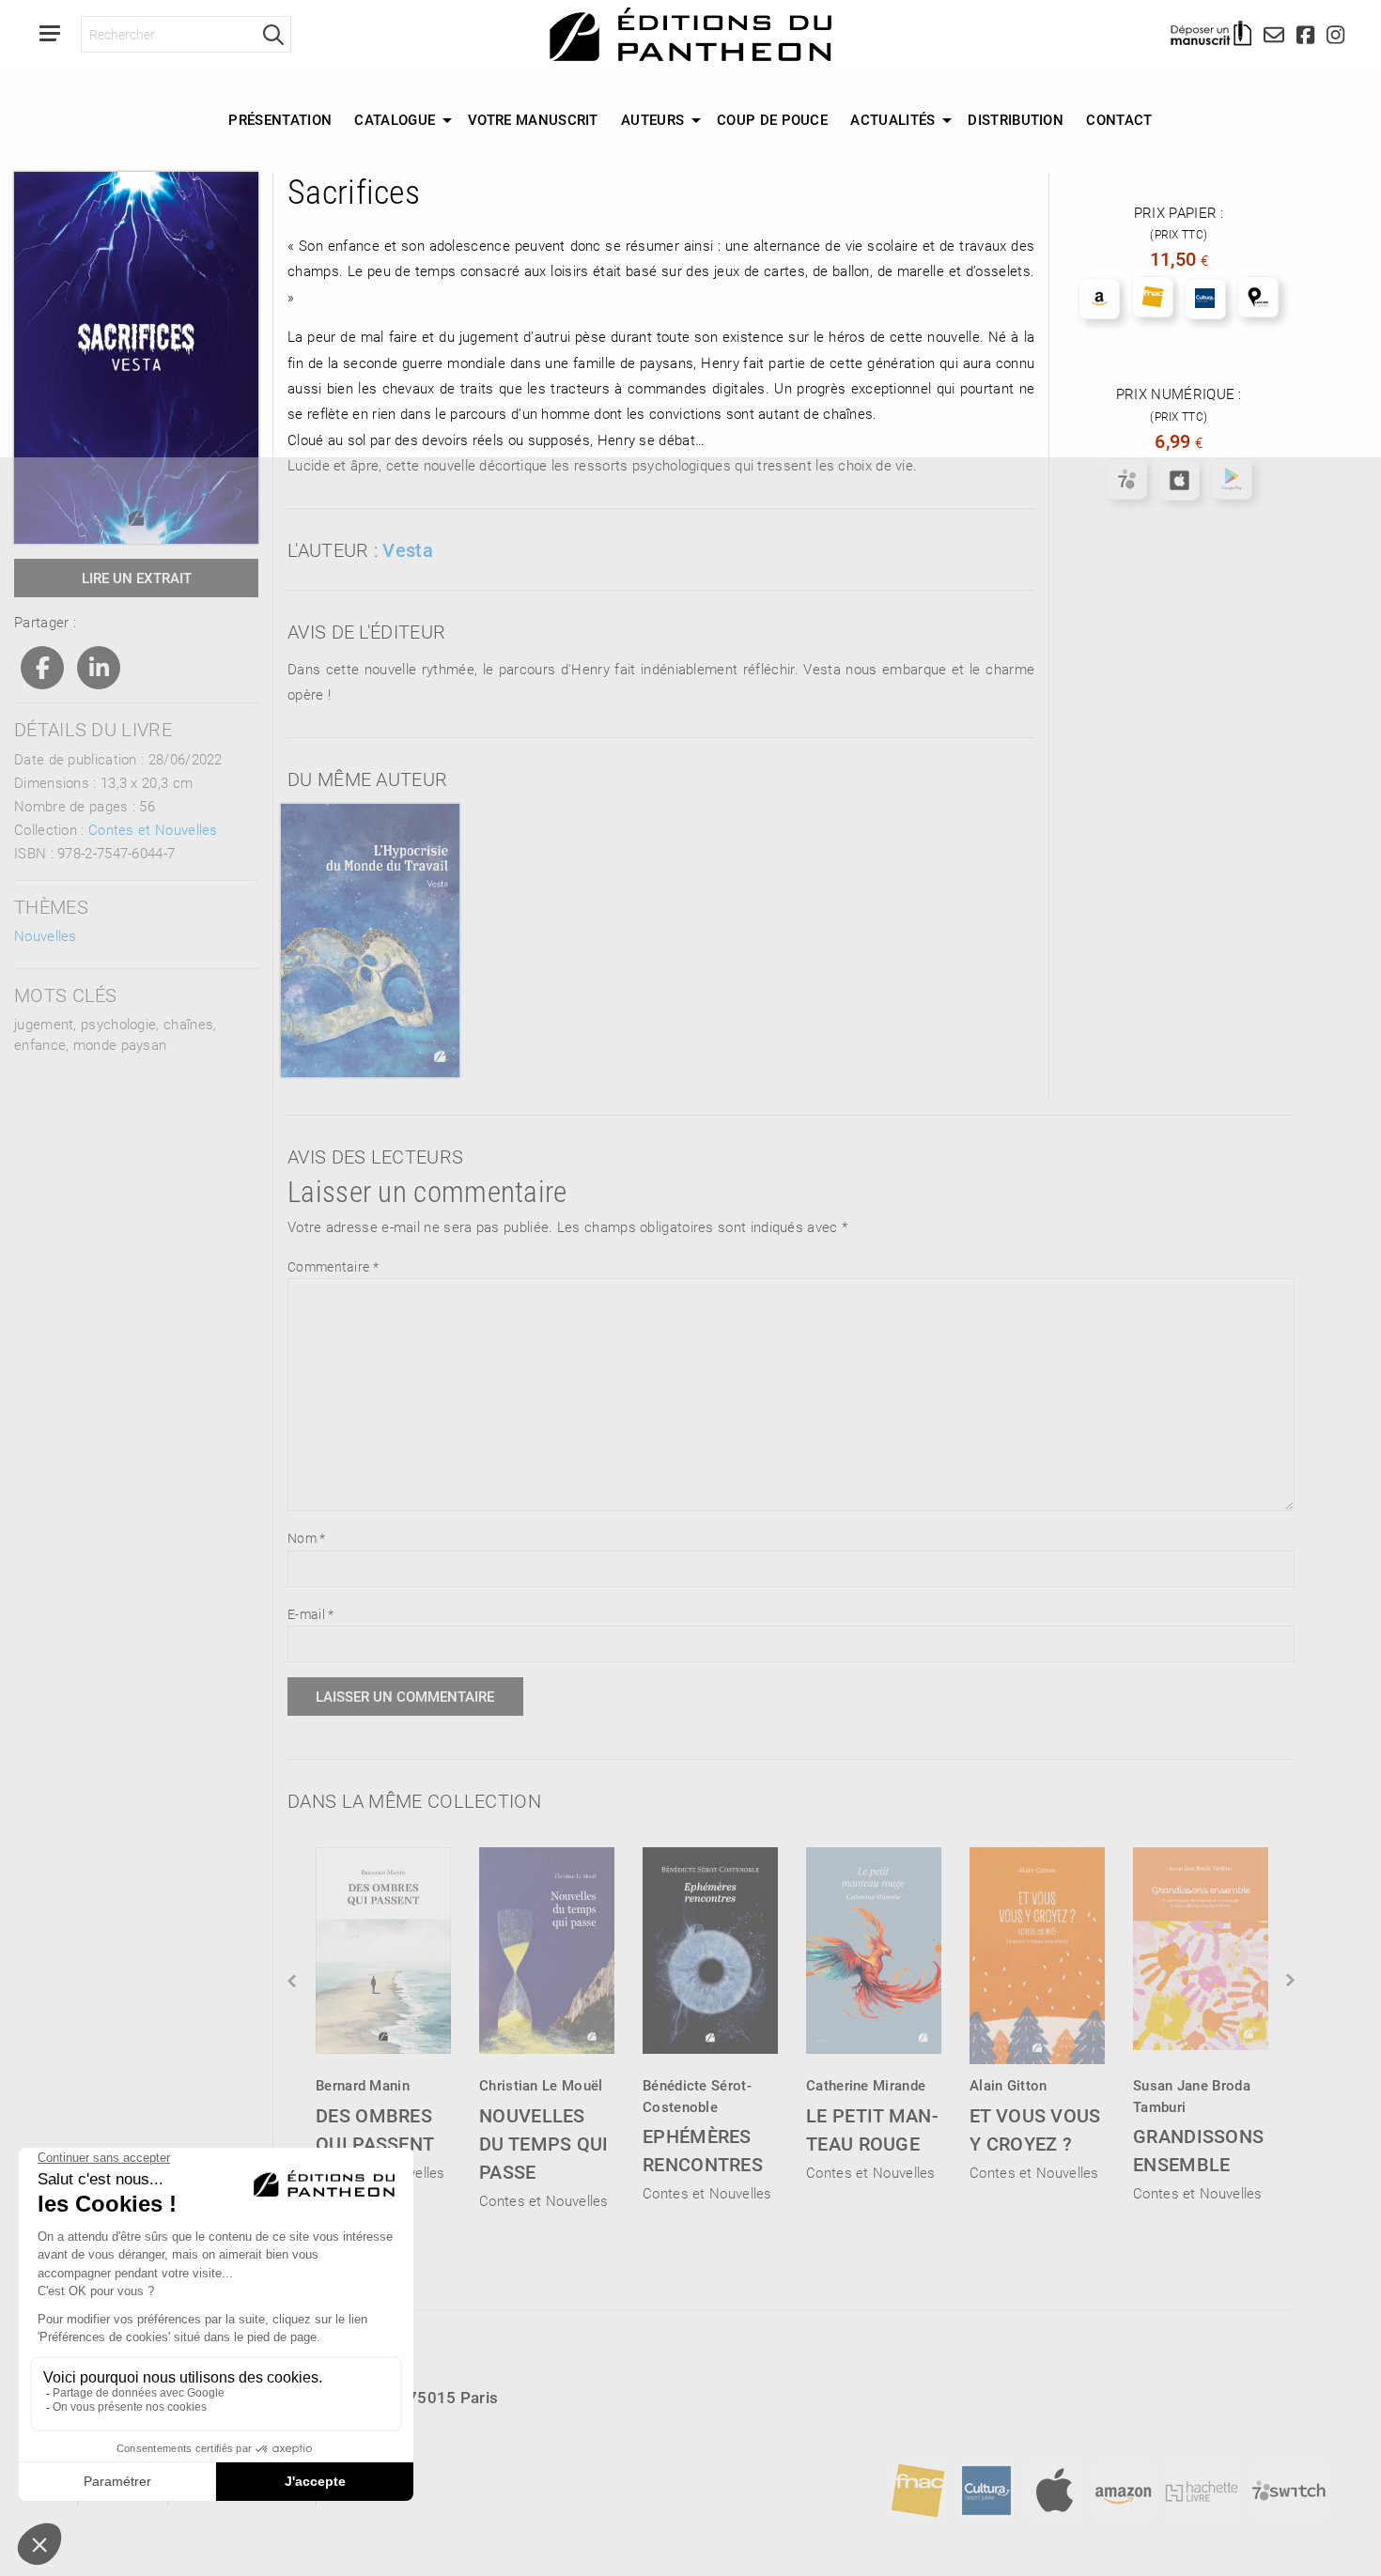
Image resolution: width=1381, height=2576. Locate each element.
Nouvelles (46, 935)
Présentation (280, 119)
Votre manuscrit (533, 119)
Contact (1119, 119)
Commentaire (333, 1266)
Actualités (892, 119)
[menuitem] (280, 120)
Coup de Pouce (772, 119)
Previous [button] (293, 1981)
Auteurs (652, 119)
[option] (383, 2008)
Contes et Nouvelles (153, 829)
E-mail (310, 1614)
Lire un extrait (137, 578)
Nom (307, 1538)
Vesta (408, 549)
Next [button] (1289, 1981)
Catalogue (395, 119)
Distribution (1016, 119)
